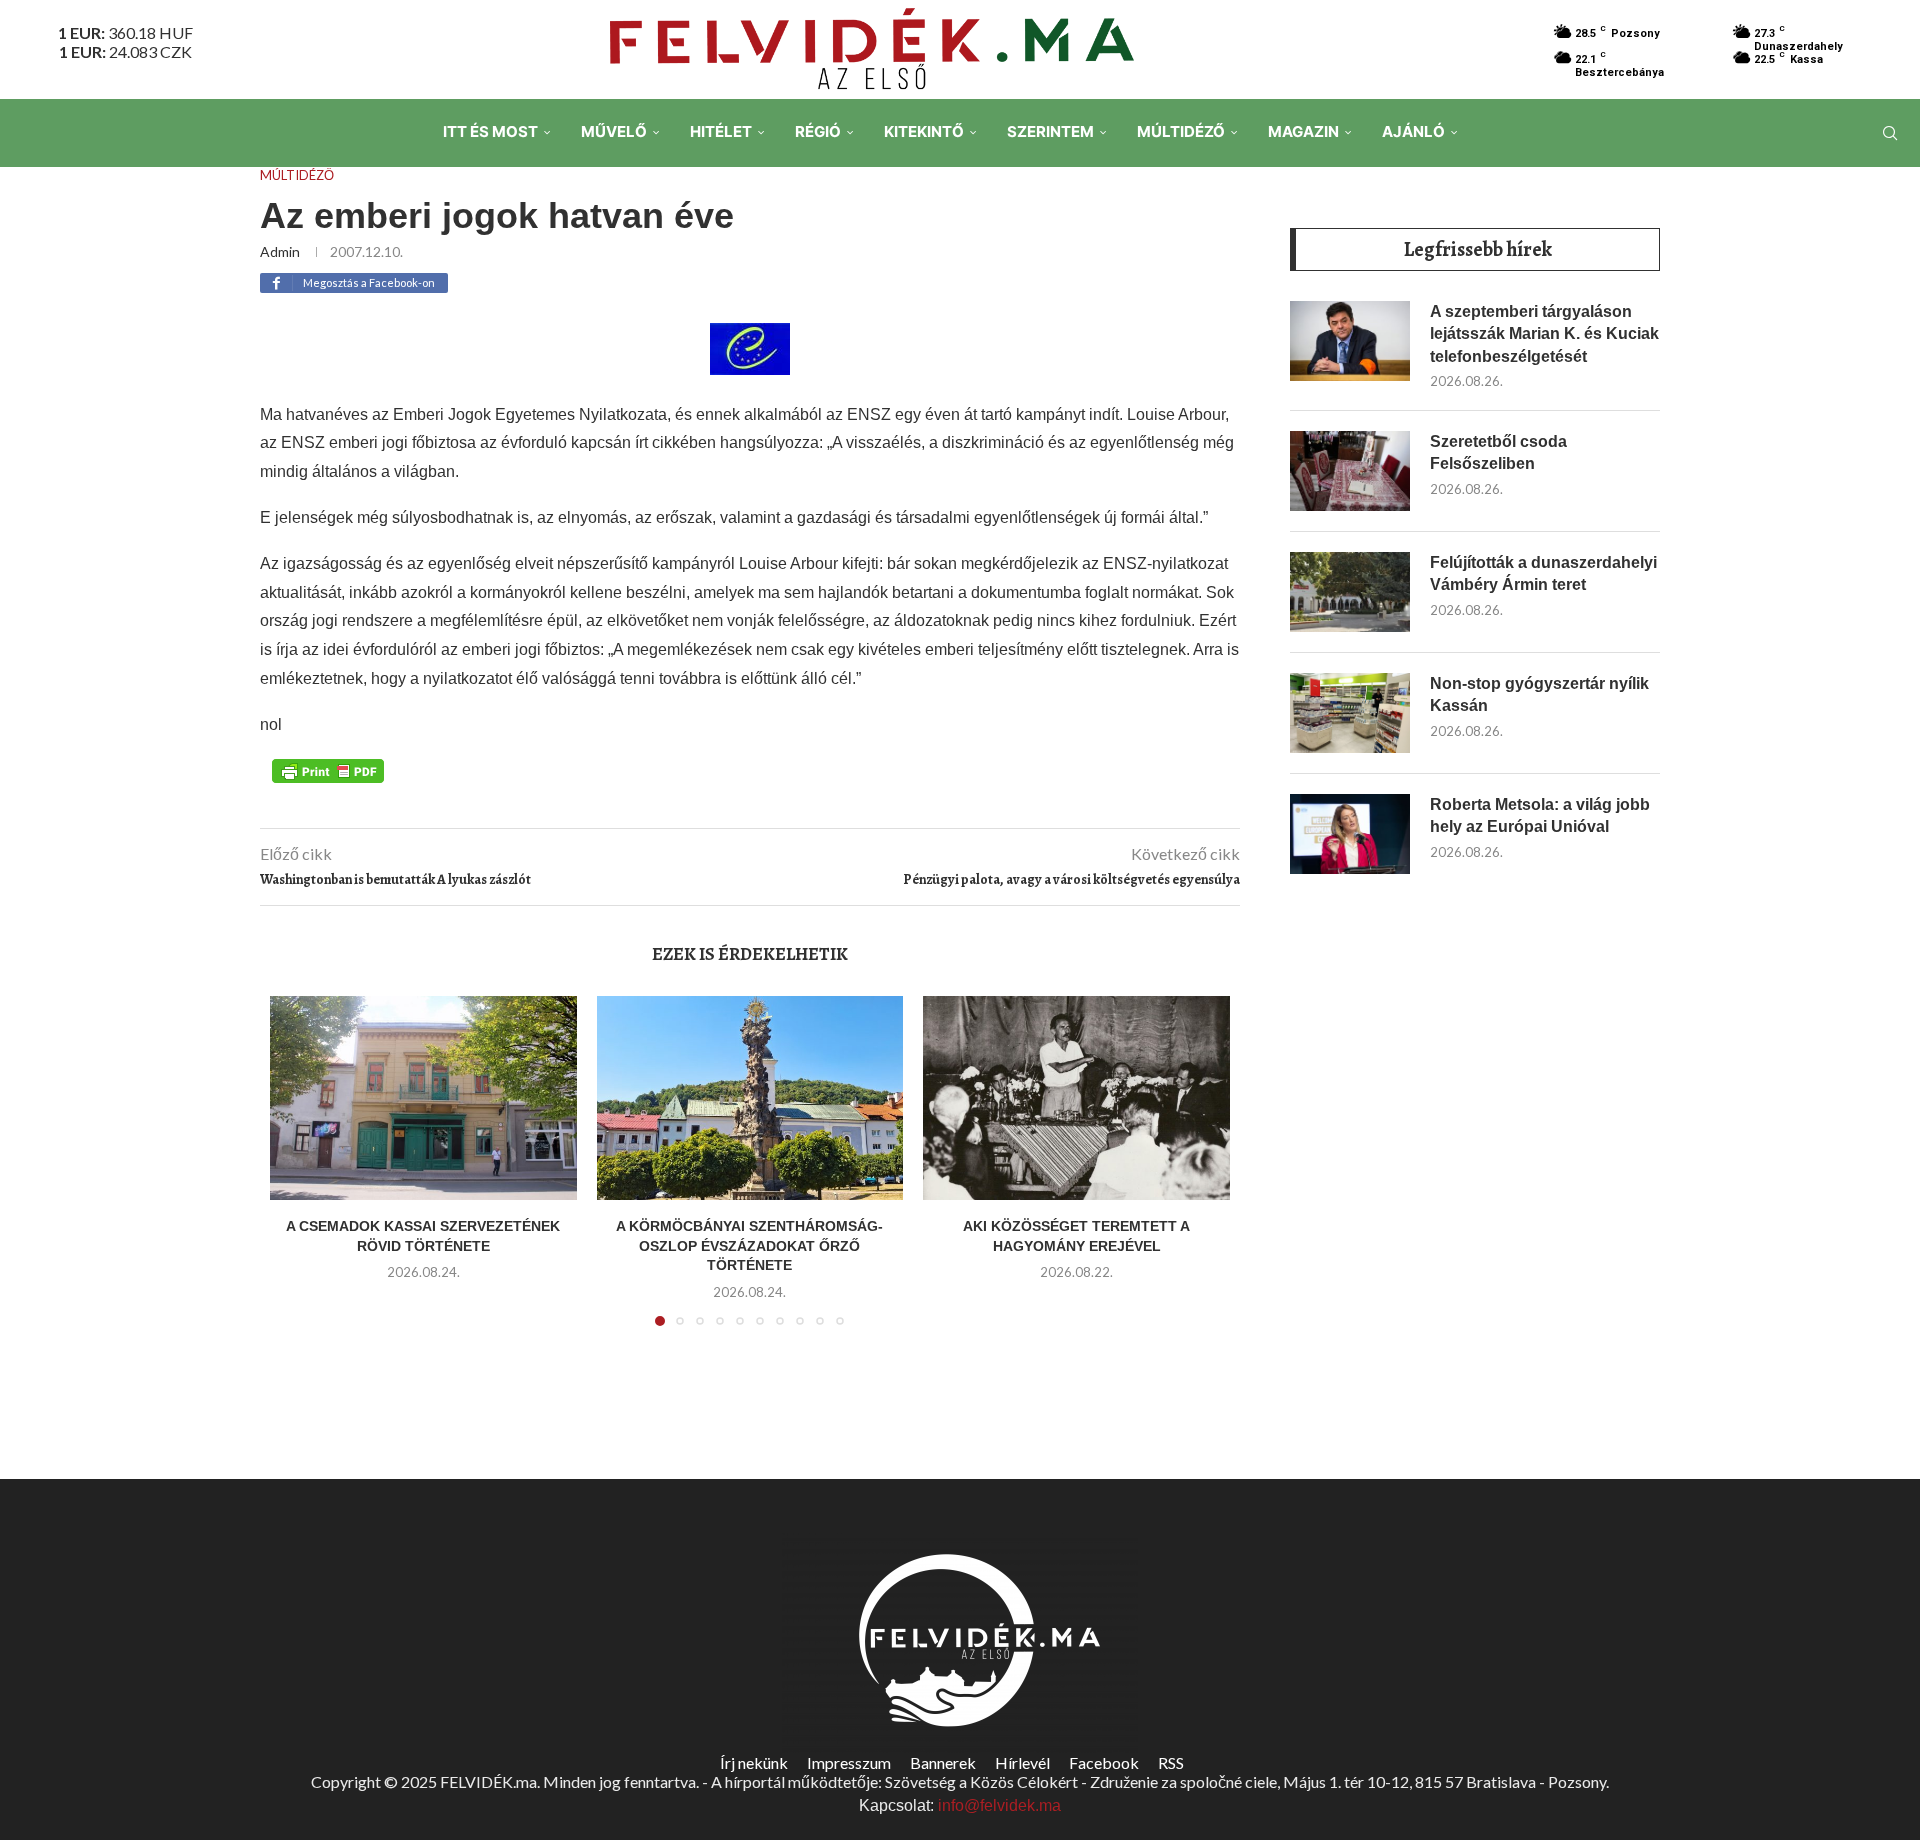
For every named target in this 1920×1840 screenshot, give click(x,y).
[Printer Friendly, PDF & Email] (328, 770)
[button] (297, 1173)
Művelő (614, 131)
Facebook (1104, 1762)
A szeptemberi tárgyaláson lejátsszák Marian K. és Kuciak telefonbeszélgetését (1544, 334)
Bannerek (943, 1762)
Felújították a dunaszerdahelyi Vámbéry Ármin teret (1543, 573)
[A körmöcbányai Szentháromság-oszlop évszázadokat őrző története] (750, 1098)
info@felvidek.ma (999, 1805)
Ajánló (1413, 131)
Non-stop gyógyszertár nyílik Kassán (1539, 694)
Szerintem (1050, 131)
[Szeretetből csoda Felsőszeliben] (1350, 471)
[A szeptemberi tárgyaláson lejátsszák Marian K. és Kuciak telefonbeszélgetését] (1350, 341)
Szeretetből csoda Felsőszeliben (1498, 452)
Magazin (1303, 131)
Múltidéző (1181, 131)
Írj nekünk (754, 1762)
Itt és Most (490, 131)
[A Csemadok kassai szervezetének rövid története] (423, 1098)
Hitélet (721, 131)
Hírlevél (1022, 1762)
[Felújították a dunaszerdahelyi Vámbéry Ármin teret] (1350, 592)
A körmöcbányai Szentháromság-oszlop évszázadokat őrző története (749, 1245)
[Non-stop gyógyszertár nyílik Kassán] (1350, 713)
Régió (818, 131)
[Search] (1890, 133)
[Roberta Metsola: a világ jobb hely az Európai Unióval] (1350, 834)
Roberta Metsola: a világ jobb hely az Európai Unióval (1540, 815)
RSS (1171, 1762)
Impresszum (849, 1762)
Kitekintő (924, 131)
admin (280, 251)
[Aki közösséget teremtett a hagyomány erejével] (1076, 1098)
